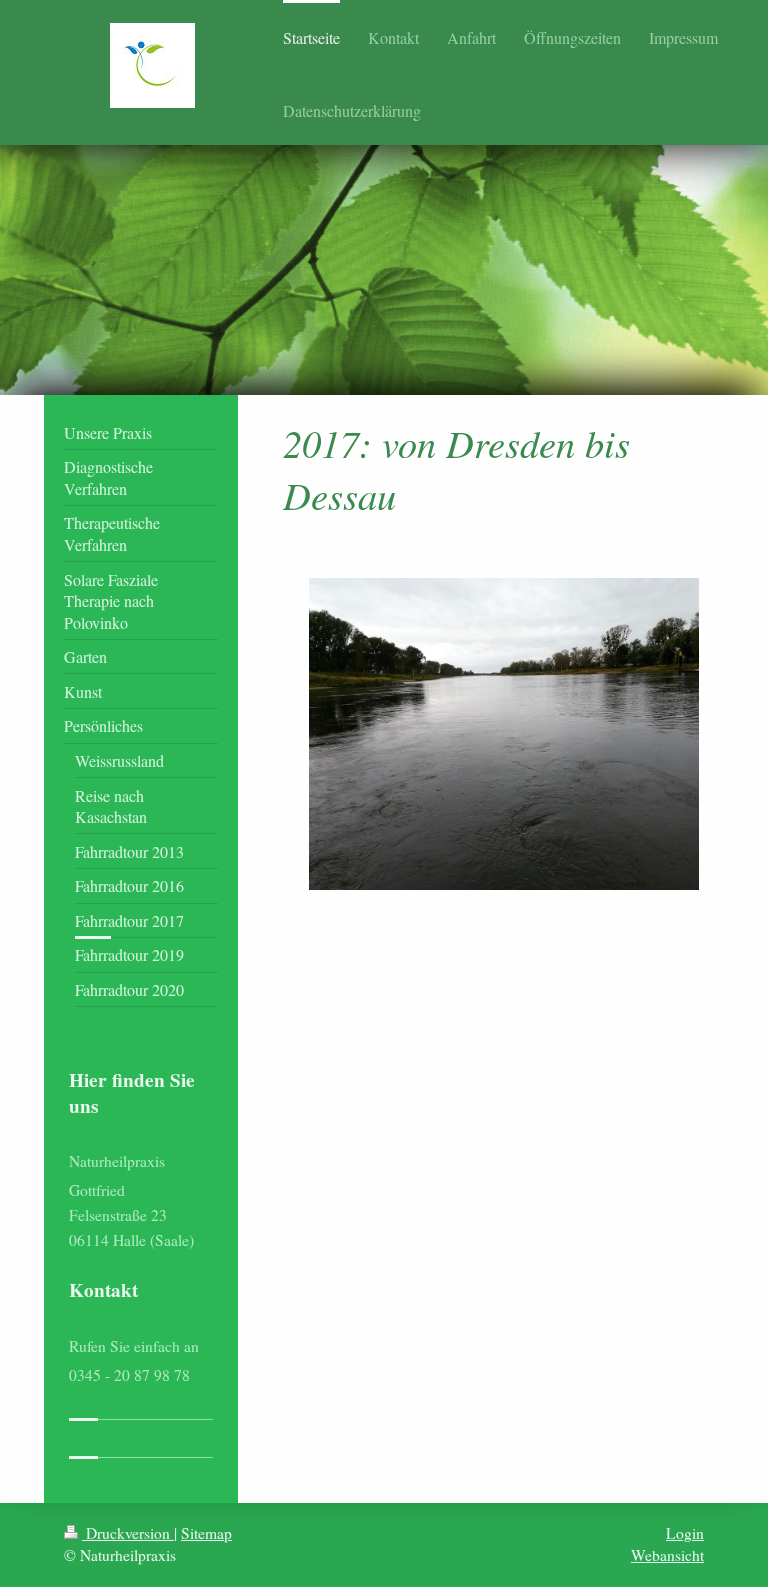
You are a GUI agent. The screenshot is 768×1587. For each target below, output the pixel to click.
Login (685, 1533)
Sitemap (206, 1533)
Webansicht (667, 1555)
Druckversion (128, 1533)
